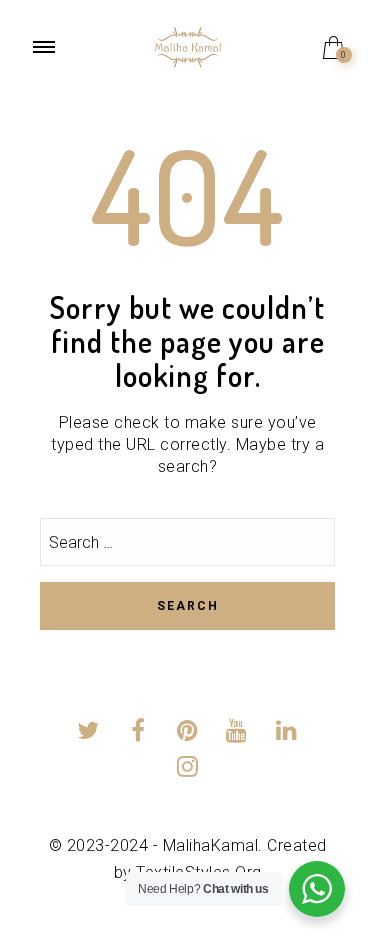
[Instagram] (187, 769)
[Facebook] (138, 733)
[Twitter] (88, 733)
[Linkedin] (286, 733)
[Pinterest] (187, 733)
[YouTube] (237, 733)
